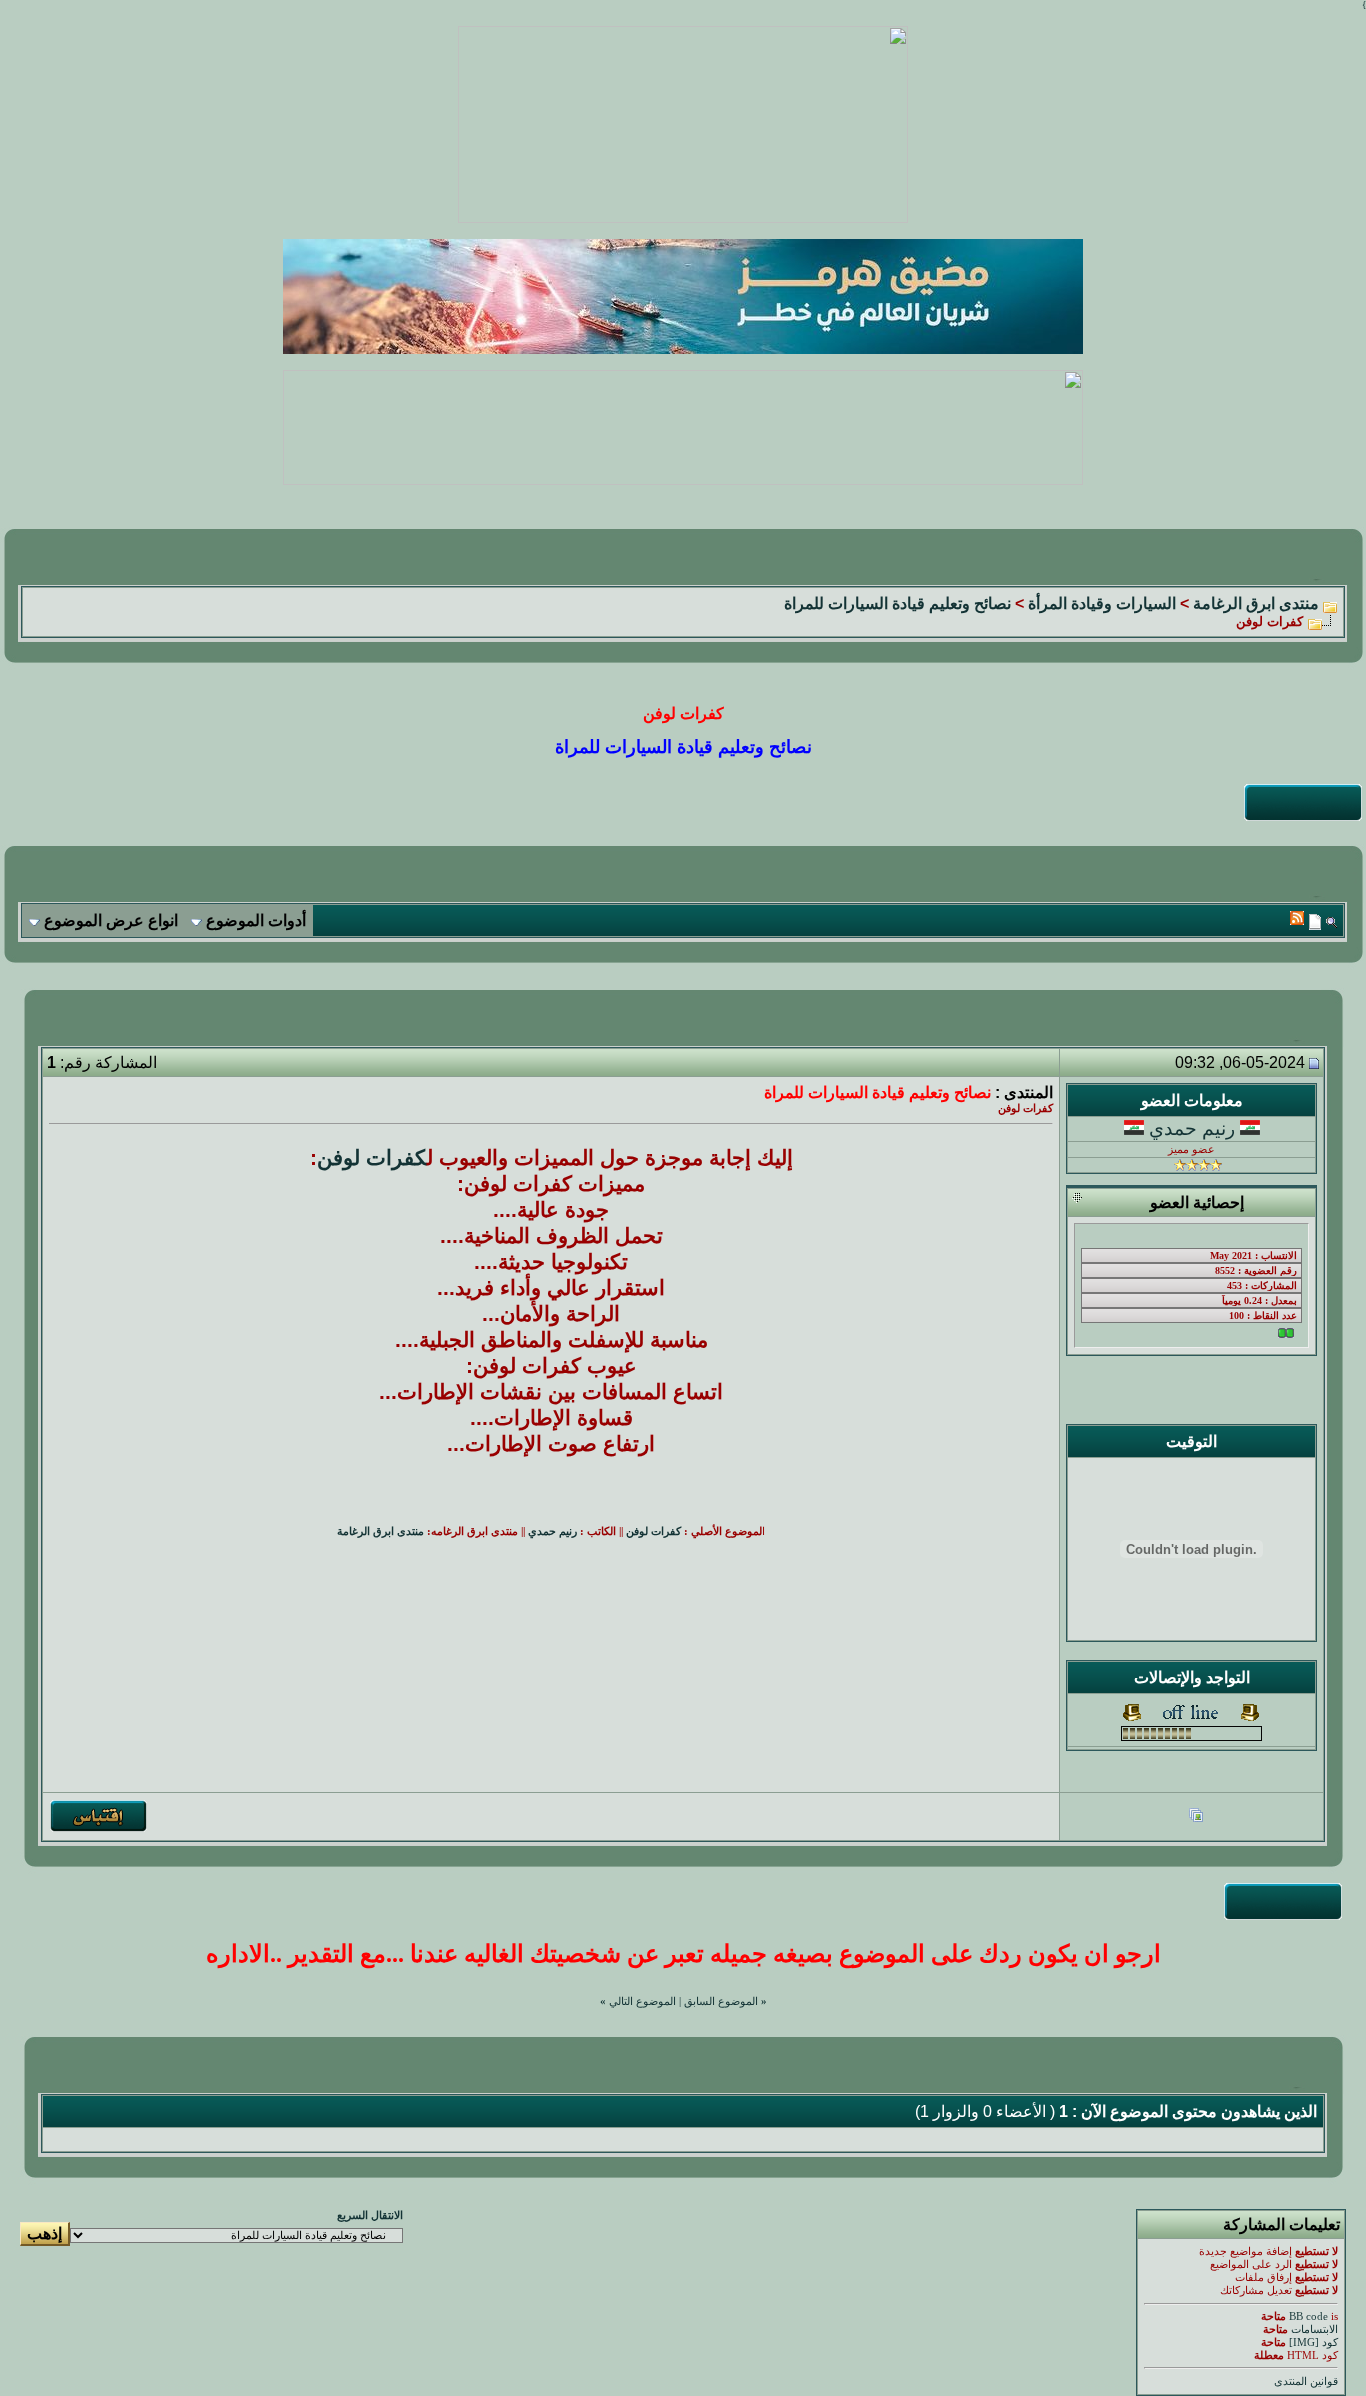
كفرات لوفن (372, 1158)
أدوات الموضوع (256, 920)
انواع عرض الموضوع (111, 920)
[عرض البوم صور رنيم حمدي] (1196, 1817)
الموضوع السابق (721, 2001)
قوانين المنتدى (1306, 2381)
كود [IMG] (1313, 2342)
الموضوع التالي (642, 2001)
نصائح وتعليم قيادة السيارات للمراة (897, 603)
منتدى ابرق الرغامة (1256, 603)
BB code (1308, 2316)
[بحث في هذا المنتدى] (1331, 921)
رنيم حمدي (1192, 1128)
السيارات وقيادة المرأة (1102, 603)
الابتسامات (1314, 2329)
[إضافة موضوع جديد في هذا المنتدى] (1315, 921)
